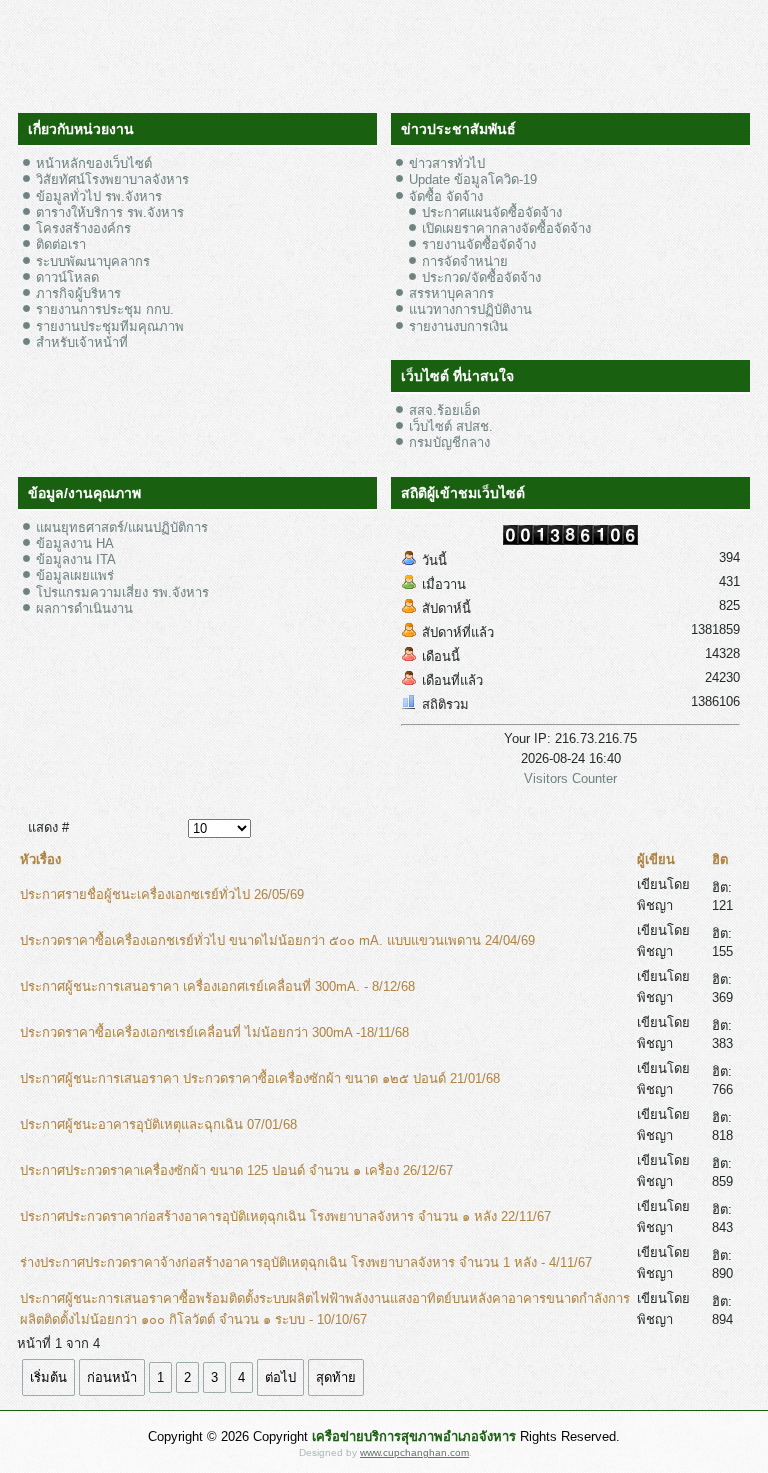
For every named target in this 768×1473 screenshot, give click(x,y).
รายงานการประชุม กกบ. (105, 309)
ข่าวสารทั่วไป (447, 163)
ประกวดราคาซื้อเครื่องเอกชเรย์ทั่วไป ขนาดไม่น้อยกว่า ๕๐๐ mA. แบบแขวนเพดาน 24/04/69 (277, 940)
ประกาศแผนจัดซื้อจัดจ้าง (492, 212)
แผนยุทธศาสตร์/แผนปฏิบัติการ (122, 527)
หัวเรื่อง (40, 859)
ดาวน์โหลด (67, 277)
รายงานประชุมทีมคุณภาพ (110, 326)
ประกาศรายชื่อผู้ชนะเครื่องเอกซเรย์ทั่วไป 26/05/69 (162, 894)
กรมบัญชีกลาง (449, 442)
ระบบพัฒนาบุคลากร (93, 261)
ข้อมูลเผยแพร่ (75, 575)
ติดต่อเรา (61, 244)
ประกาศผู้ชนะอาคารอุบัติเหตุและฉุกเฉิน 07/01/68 (158, 1124)
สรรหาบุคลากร (451, 293)
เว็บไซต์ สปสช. (451, 426)
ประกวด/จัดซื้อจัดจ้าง (481, 277)
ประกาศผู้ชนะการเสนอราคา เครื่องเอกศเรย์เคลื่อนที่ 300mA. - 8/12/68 (217, 986)
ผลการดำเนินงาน (84, 608)
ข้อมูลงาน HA (75, 543)
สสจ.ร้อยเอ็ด (444, 410)
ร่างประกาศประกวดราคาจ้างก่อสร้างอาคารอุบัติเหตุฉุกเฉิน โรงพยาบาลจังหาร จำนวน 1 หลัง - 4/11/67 (306, 1262)
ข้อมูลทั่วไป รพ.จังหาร (99, 196)
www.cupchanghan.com (414, 1452)
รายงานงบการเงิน (458, 326)
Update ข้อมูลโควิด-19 (473, 179)
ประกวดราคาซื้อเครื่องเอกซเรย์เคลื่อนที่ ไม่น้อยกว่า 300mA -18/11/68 (214, 1032)
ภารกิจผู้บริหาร (78, 293)
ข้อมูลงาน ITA (76, 559)
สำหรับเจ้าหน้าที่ (82, 342)
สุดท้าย (336, 1377)
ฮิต (720, 859)
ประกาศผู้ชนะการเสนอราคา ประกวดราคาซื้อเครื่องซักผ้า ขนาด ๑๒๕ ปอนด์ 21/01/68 (260, 1078)
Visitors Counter (570, 778)
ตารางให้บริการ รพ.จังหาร (110, 212)
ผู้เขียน (656, 859)
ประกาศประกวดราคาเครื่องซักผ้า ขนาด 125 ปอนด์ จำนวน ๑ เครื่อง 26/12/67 (236, 1170)
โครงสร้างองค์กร (83, 228)
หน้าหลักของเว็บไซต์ (94, 163)
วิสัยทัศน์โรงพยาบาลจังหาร (112, 179)
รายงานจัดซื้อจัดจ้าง (479, 244)
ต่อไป (280, 1377)
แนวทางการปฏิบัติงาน (470, 309)
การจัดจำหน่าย (465, 261)
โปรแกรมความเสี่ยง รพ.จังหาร (122, 592)
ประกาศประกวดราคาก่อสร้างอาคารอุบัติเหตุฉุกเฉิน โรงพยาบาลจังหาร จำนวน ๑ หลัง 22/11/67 (285, 1216)
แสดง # (48, 827)
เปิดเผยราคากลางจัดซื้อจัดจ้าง (506, 228)
